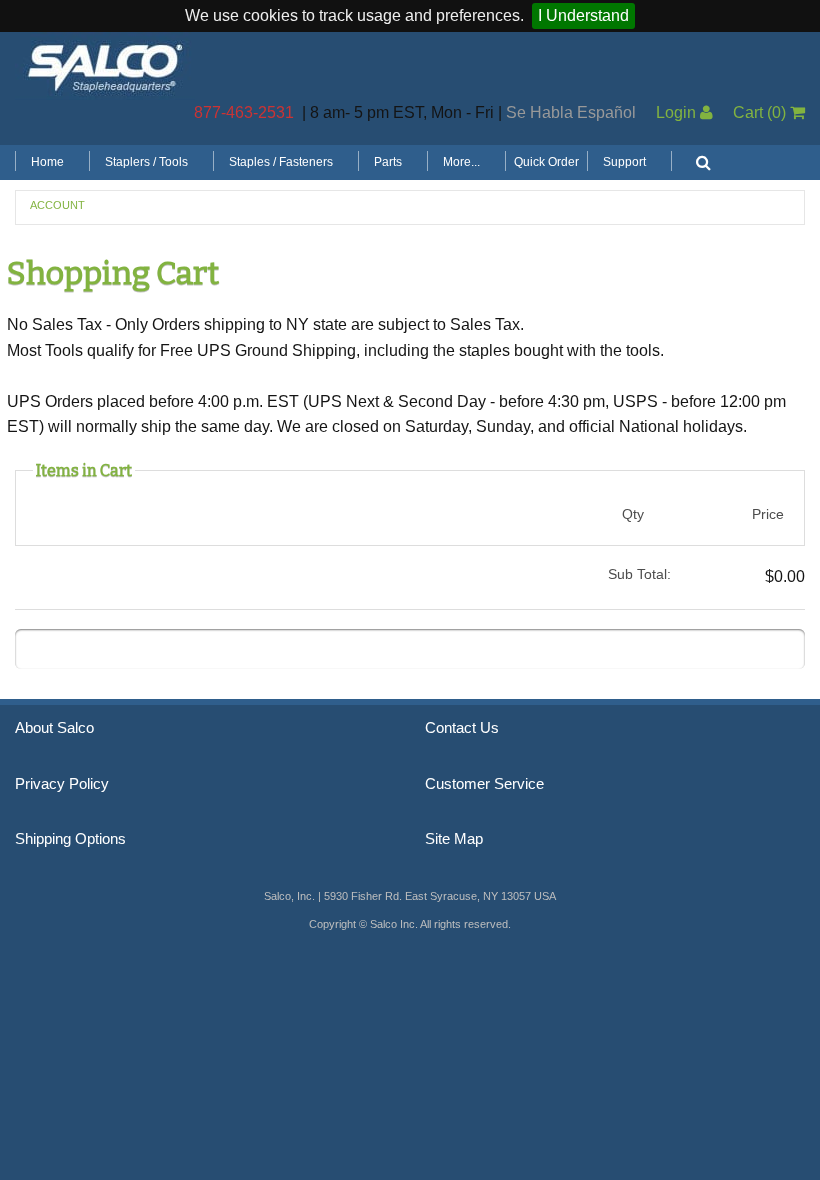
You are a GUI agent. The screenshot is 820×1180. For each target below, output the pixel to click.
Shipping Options (70, 839)
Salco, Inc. (105, 66)
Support (624, 162)
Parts (388, 162)
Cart (759, 112)
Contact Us (462, 728)
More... (461, 162)
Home (47, 162)
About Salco (54, 728)
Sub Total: (639, 574)
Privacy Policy (62, 784)
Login (678, 112)
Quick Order (546, 162)
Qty (633, 514)
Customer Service (484, 784)
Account (57, 205)
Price (768, 514)
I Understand (583, 15)
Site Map (454, 839)
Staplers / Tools (146, 162)
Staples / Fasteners (281, 162)
